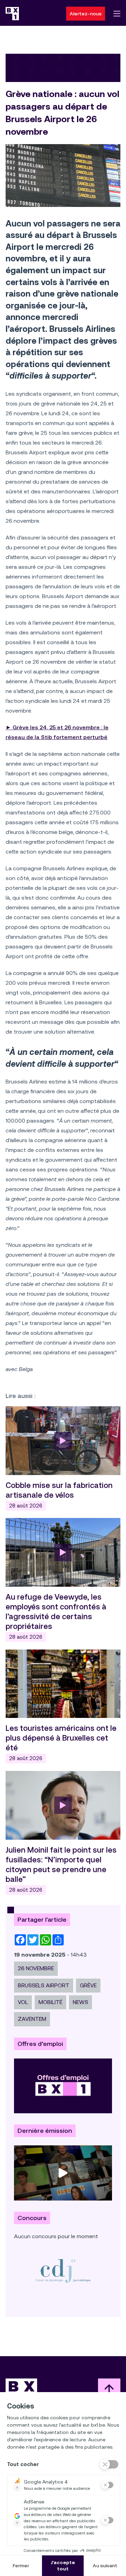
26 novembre (36, 1968)
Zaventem (32, 2019)
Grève (88, 1985)
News (80, 2002)
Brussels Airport (44, 1985)
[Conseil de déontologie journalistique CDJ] (63, 2270)
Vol (23, 2002)
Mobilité (50, 2002)
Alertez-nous (86, 14)
